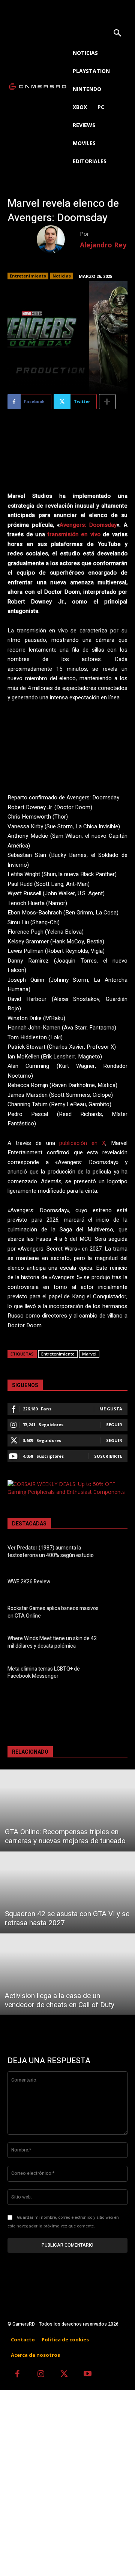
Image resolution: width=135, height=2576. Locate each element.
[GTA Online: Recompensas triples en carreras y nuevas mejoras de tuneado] (67, 1810)
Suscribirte (108, 1456)
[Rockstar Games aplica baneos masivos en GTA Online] (117, 1613)
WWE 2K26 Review (29, 1582)
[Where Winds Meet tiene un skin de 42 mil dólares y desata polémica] (117, 1644)
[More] (107, 402)
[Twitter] (64, 2375)
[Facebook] (17, 2375)
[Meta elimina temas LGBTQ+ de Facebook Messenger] (117, 1674)
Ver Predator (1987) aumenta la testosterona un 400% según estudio (51, 1552)
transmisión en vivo (74, 534)
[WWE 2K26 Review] (117, 1583)
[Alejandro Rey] (58, 239)
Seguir (114, 1424)
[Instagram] (41, 2375)
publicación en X (82, 1143)
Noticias (62, 276)
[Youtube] (88, 2375)
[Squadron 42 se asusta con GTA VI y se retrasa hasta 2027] (67, 1892)
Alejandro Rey (103, 245)
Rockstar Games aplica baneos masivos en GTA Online (53, 1612)
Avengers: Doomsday (88, 525)
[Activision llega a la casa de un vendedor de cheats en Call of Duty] (67, 1974)
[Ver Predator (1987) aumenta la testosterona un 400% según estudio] (117, 1553)
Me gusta (111, 1409)
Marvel (89, 1354)
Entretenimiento (28, 276)
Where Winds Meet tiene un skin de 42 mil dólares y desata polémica (52, 1642)
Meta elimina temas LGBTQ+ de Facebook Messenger (44, 1673)
